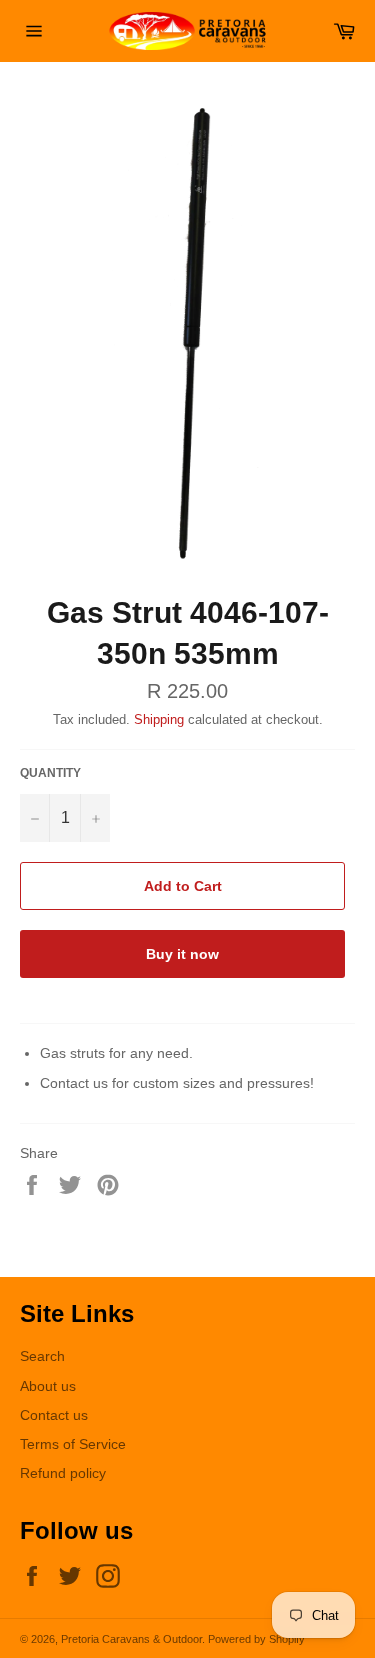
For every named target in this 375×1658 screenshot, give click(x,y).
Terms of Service (73, 1444)
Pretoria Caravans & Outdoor (131, 1639)
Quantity (50, 773)
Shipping (159, 719)
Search (42, 1356)
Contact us (54, 1415)
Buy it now (182, 954)
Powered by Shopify (256, 1639)
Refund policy (63, 1473)
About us (48, 1386)
